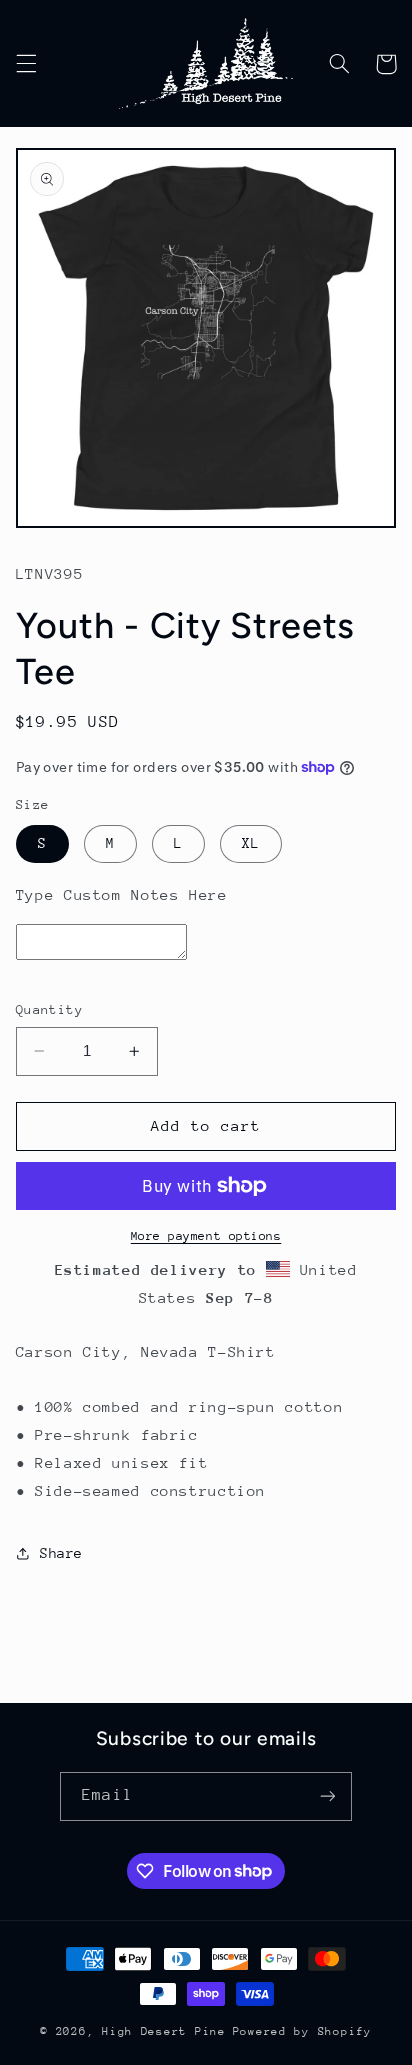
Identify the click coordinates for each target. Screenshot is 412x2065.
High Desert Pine (164, 2031)
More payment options (206, 1236)
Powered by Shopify (302, 2031)
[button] (26, 64)
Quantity (49, 1009)
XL (251, 843)
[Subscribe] (327, 1796)
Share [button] (61, 1553)
